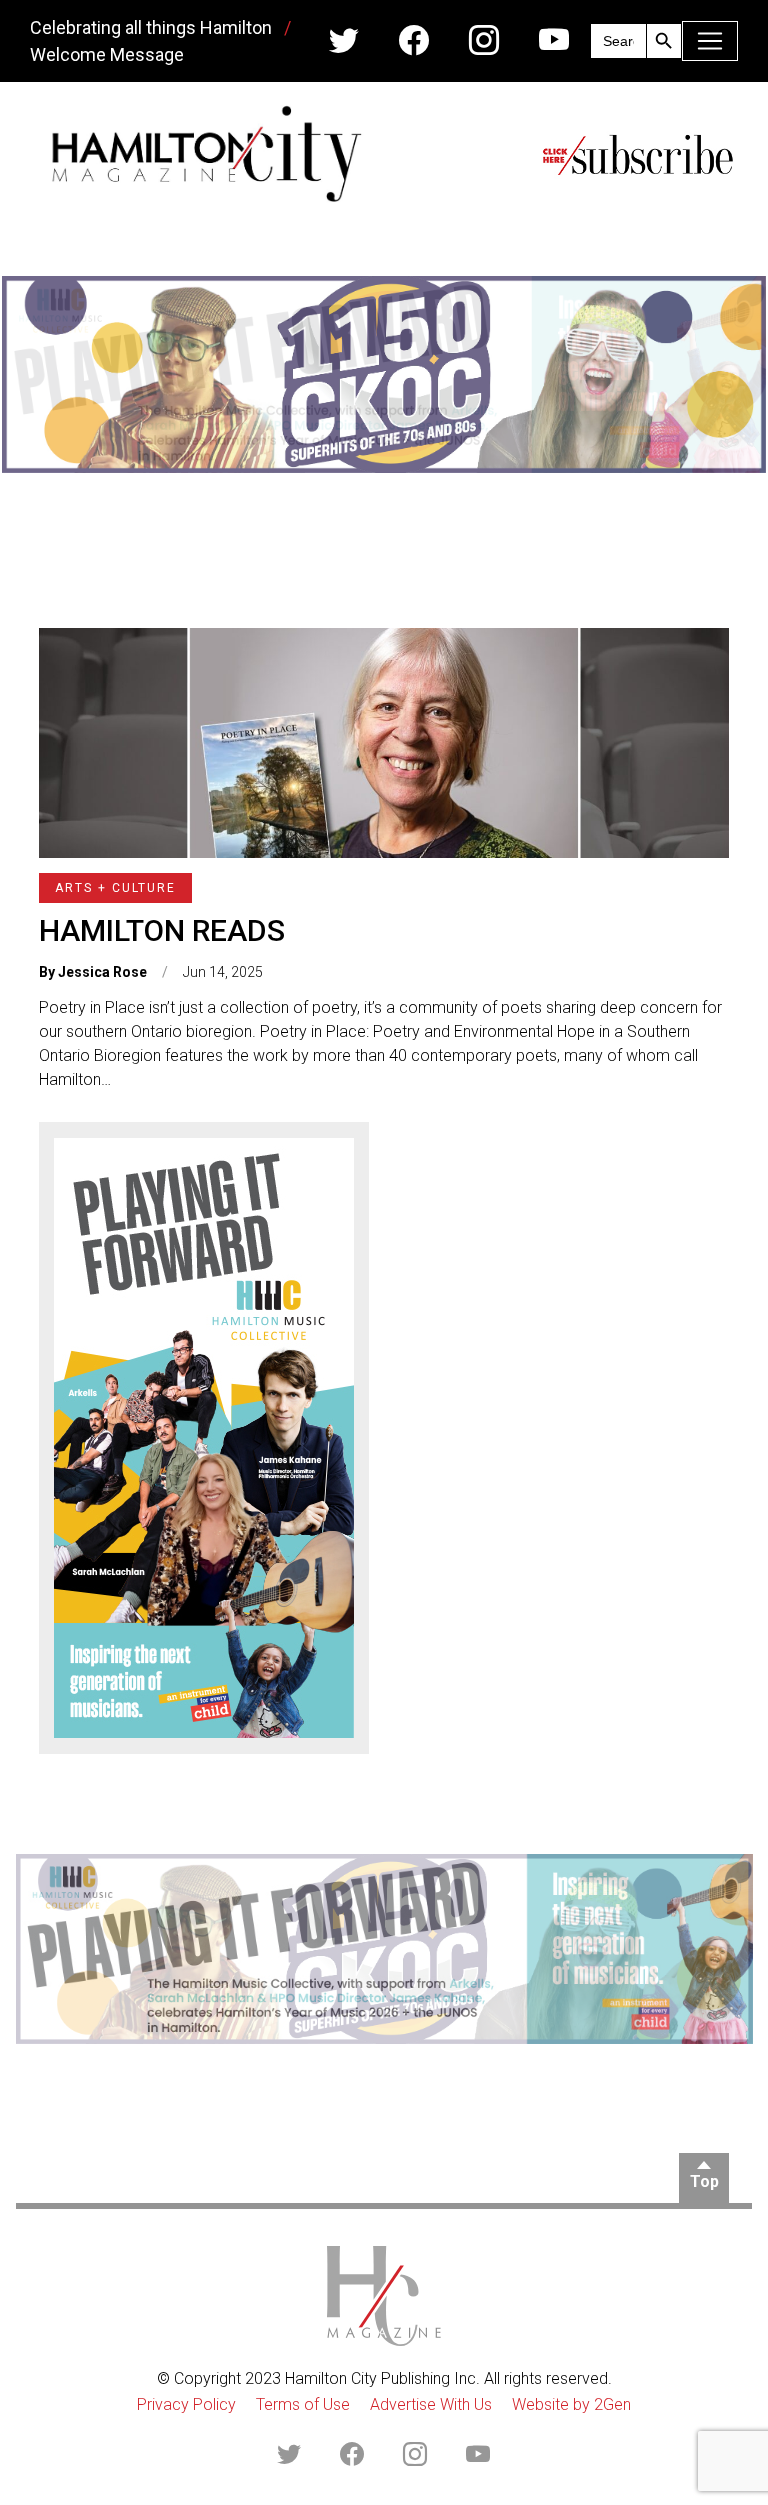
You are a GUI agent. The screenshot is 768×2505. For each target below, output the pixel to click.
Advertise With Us (431, 2404)
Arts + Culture (115, 888)
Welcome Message (107, 54)
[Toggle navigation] (710, 41)
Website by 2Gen (571, 2404)
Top (704, 2181)
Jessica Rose (102, 972)
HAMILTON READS (162, 930)
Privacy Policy (186, 2404)
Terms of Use (303, 2404)
